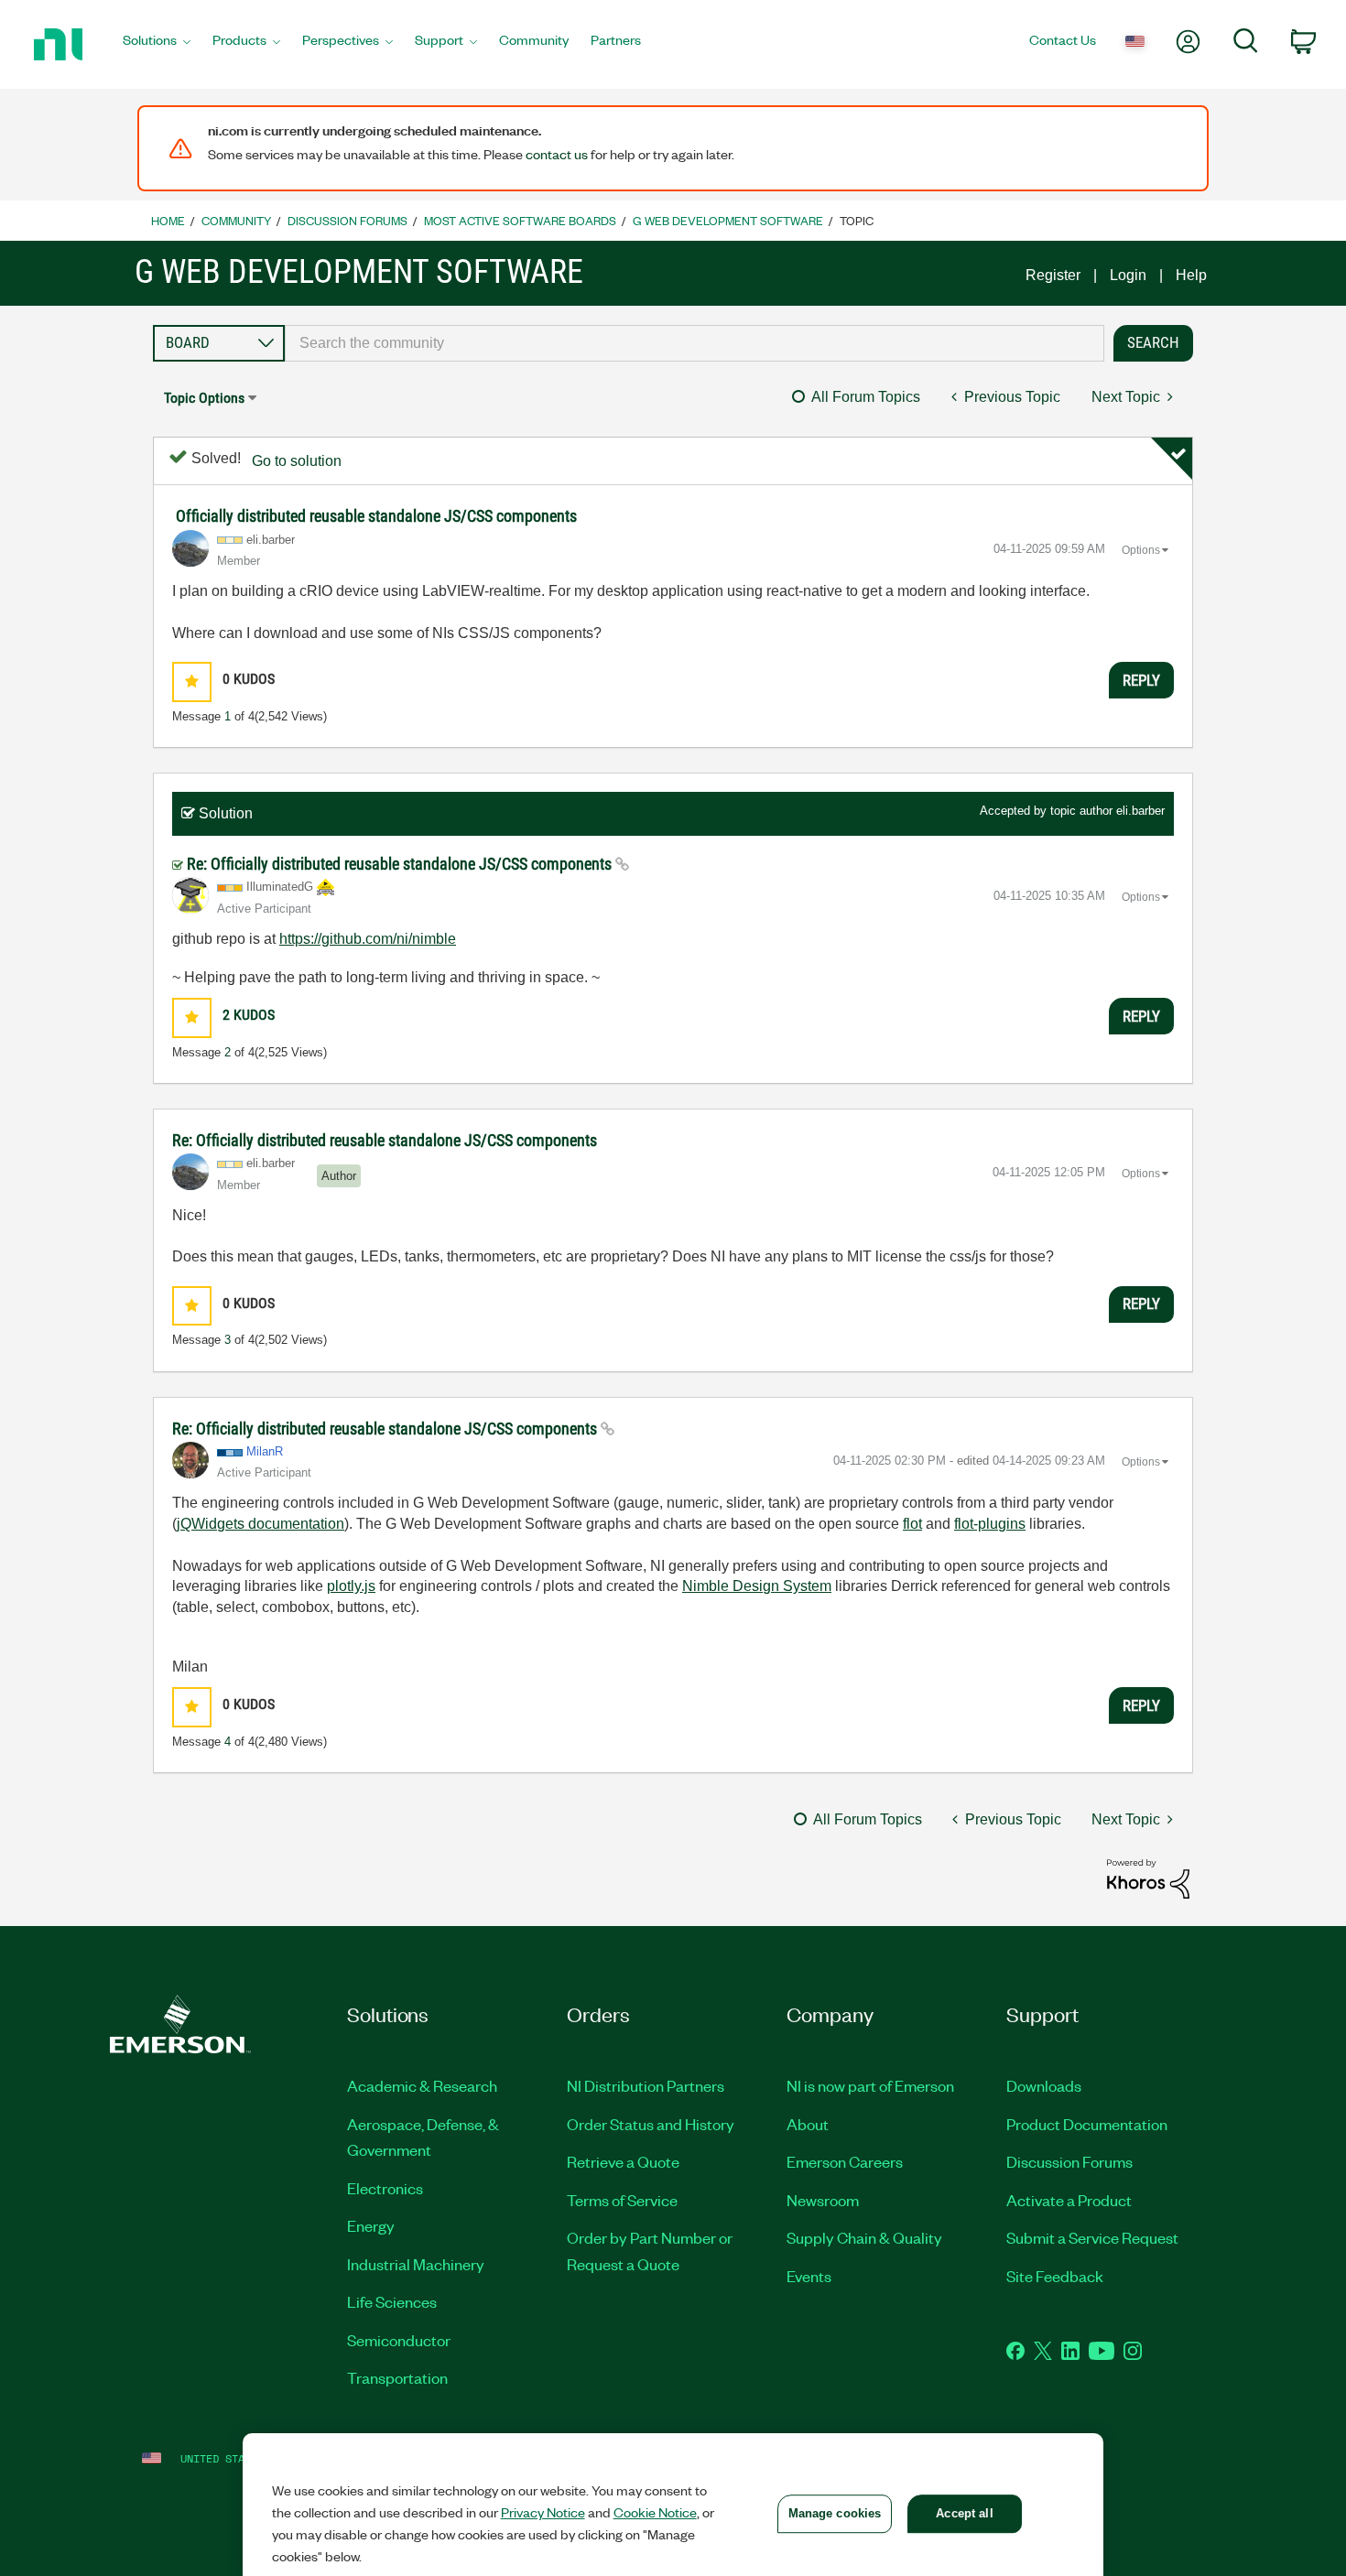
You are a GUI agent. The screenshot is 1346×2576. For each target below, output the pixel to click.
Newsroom (823, 2200)
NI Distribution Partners (646, 2085)
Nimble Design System (757, 1586)
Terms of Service (622, 2200)
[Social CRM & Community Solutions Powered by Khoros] (1148, 1878)
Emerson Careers (845, 2161)
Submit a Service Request (1092, 2237)
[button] (192, 682)
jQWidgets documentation (261, 1524)
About (808, 2124)
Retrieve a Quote (623, 2161)
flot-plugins (990, 1524)
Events (809, 2276)
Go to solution (297, 461)
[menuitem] (157, 45)
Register (1053, 275)
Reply (1141, 680)
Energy (371, 2225)
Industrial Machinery (416, 2264)
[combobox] (695, 343)
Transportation (397, 2377)
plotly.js (351, 1586)
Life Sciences (392, 2301)
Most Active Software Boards (520, 220)
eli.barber (1140, 811)
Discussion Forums (347, 220)
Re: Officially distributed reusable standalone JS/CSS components (401, 864)
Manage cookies (835, 2513)
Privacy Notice (543, 2512)
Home (168, 220)
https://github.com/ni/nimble (368, 939)
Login (1128, 275)
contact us (557, 154)
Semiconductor (399, 2340)
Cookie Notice (655, 2512)
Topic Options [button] (204, 398)
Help (1191, 275)
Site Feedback (1055, 2276)
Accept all (964, 2513)
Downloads (1044, 2085)
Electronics (385, 2188)
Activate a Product (1069, 2200)
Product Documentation (1087, 2124)
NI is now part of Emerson (870, 2085)
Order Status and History (651, 2124)
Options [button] (1141, 550)
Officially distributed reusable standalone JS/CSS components (376, 516)
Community (236, 220)
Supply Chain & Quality (864, 2237)
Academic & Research (422, 2085)
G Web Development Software (728, 220)
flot (912, 1524)
